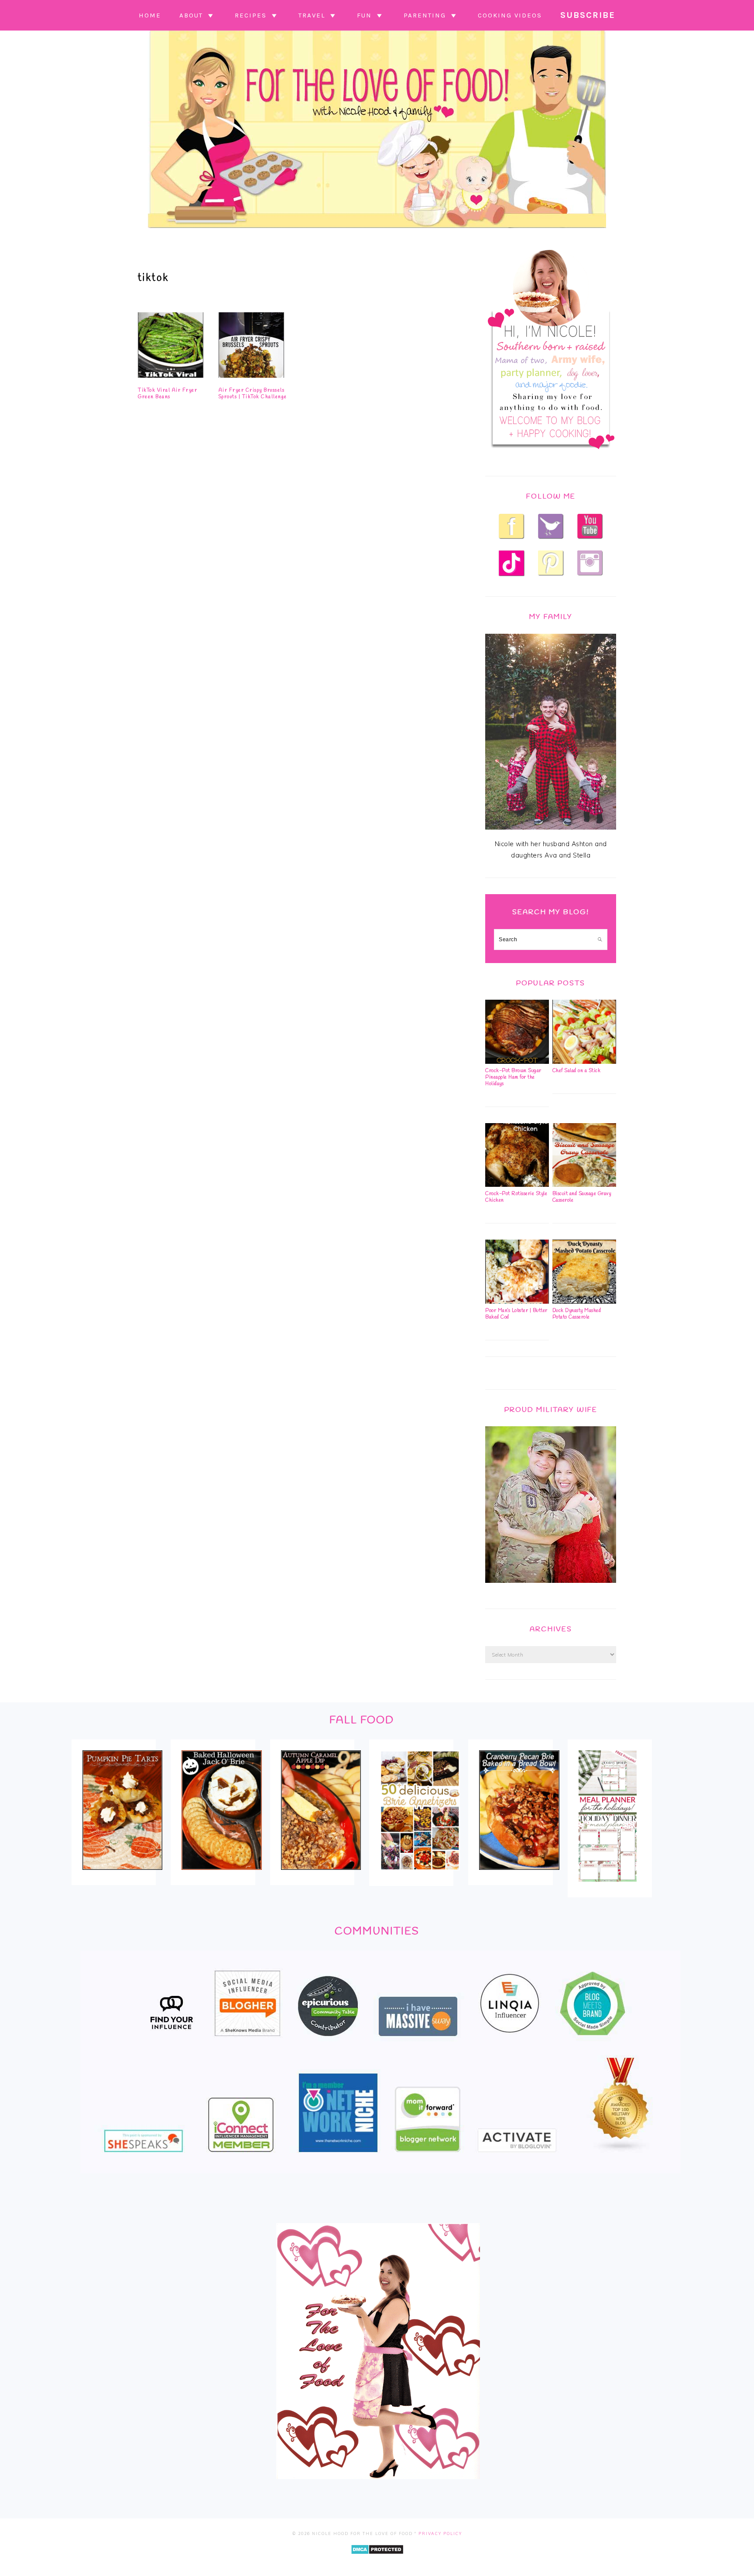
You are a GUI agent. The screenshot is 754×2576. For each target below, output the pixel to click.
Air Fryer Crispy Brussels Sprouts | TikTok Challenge (253, 393)
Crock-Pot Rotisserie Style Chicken (516, 1197)
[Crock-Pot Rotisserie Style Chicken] (517, 1185)
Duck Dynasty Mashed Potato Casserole (577, 1314)
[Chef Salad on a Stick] (584, 1062)
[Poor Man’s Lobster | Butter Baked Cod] (517, 1302)
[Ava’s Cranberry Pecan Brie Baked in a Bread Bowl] (519, 1876)
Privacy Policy (440, 2533)
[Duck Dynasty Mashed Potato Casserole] (584, 1302)
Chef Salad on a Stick (577, 1071)
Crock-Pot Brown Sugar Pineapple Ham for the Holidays (513, 1077)
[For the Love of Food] (377, 230)
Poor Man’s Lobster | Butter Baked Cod (516, 1314)
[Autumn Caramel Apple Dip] (321, 1876)
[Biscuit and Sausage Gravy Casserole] (584, 1185)
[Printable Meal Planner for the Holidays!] (608, 1888)
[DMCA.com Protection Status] (377, 2561)
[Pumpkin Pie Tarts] (122, 1876)
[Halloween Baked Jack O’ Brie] (221, 1876)
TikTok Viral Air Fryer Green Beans (168, 393)
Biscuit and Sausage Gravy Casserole (582, 1197)
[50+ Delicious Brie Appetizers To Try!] (420, 1876)
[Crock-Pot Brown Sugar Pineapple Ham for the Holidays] (517, 1062)
